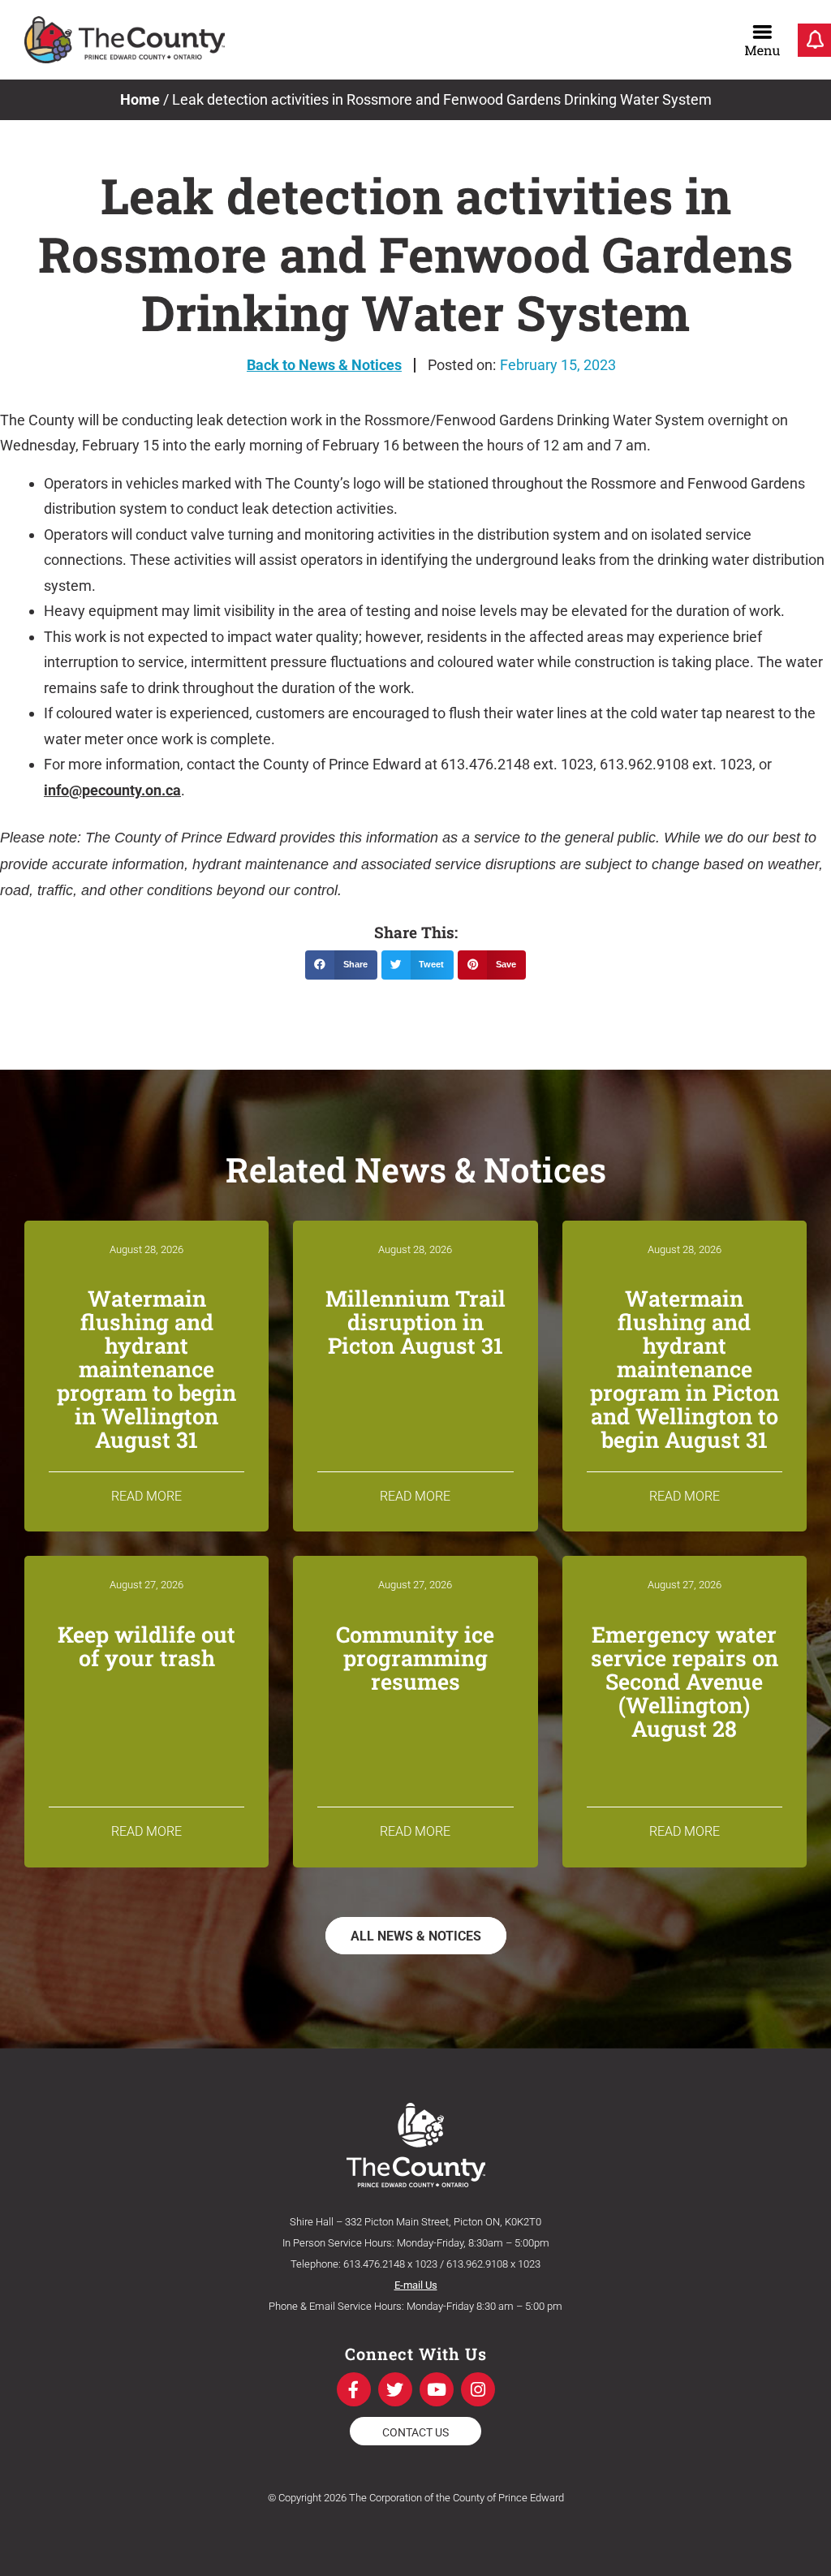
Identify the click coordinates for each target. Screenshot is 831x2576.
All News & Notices (416, 1936)
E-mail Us (416, 2285)
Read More (146, 1496)
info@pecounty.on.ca (112, 790)
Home (140, 99)
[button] (341, 965)
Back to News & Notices (324, 365)
